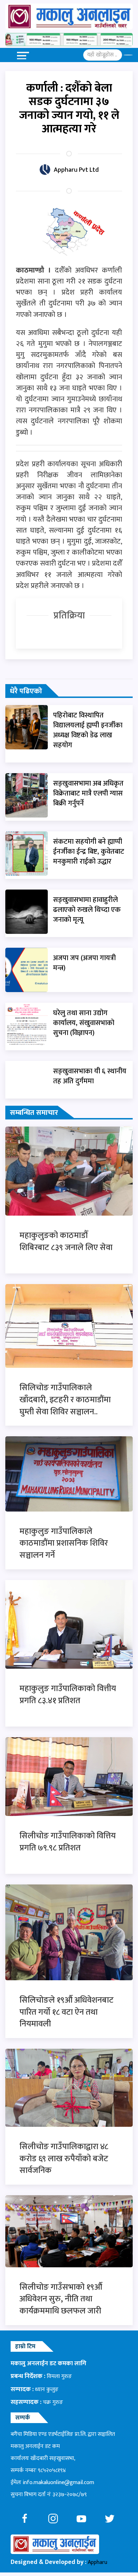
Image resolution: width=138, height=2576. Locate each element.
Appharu (97, 2562)
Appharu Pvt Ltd (76, 170)
